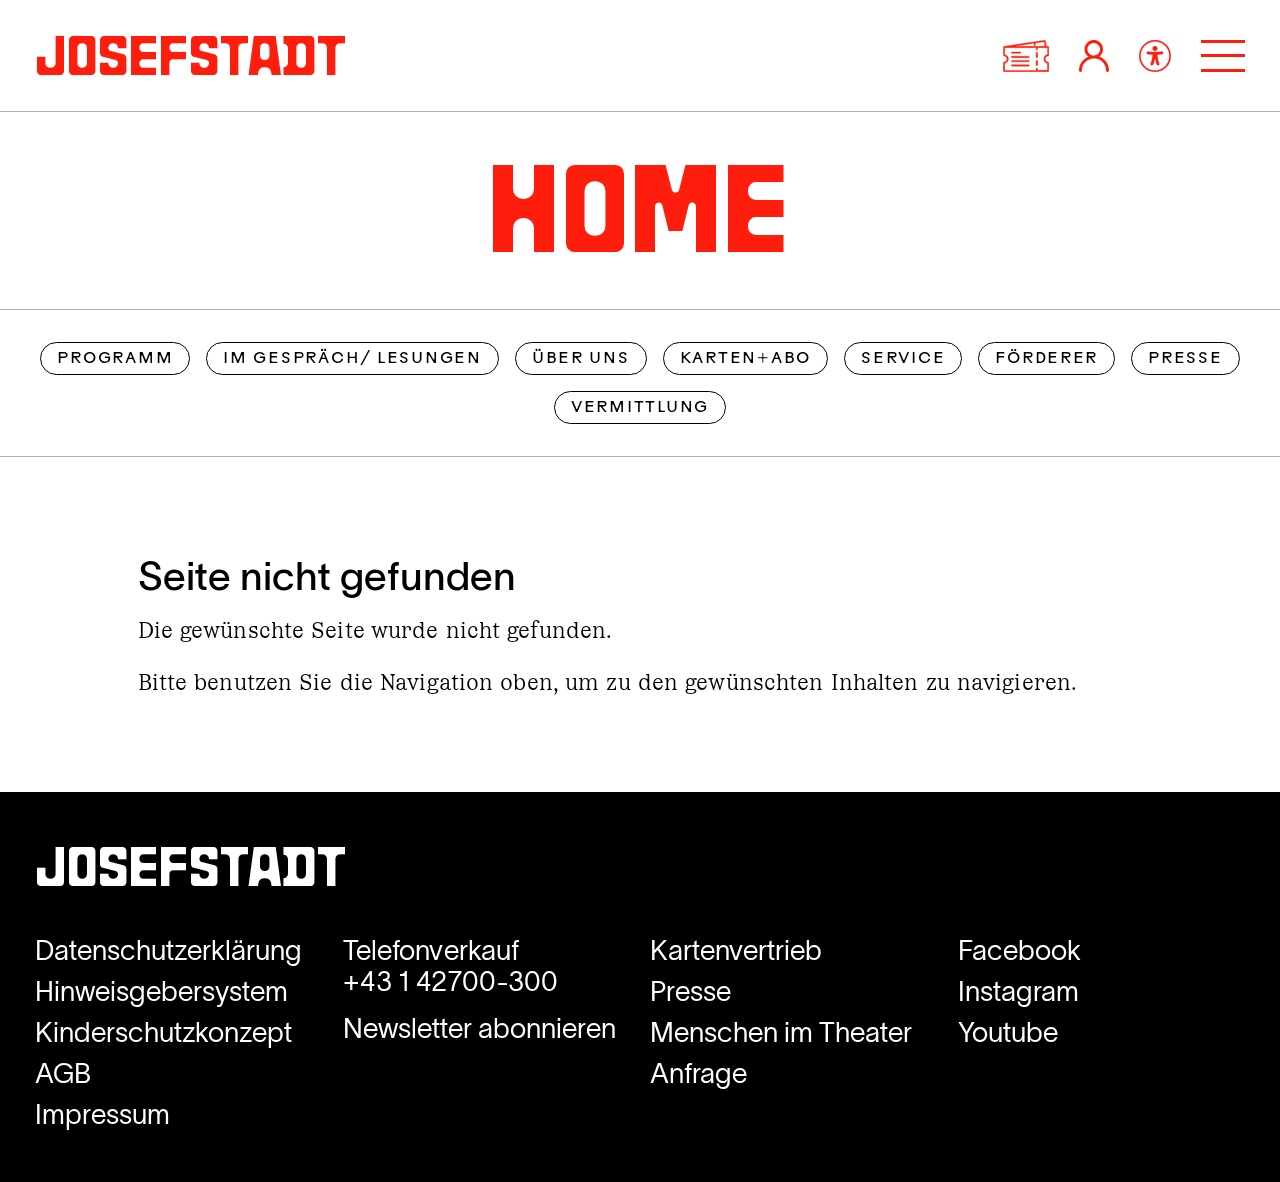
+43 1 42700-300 (451, 981)
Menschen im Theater (781, 1032)
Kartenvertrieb (736, 950)
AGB (63, 1073)
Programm (115, 359)
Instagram (1018, 991)
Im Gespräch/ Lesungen (352, 359)
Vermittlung (640, 408)
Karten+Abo (745, 359)
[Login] (1094, 56)
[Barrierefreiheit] (1155, 56)
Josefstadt (191, 872)
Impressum (102, 1114)
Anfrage (698, 1073)
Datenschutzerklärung (168, 950)
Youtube (1008, 1032)
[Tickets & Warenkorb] (1026, 56)
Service (903, 359)
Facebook (1019, 950)
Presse (1185, 359)
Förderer (1046, 359)
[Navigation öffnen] (1223, 56)
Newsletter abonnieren (479, 1028)
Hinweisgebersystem (161, 991)
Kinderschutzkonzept (163, 1032)
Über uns (581, 359)
